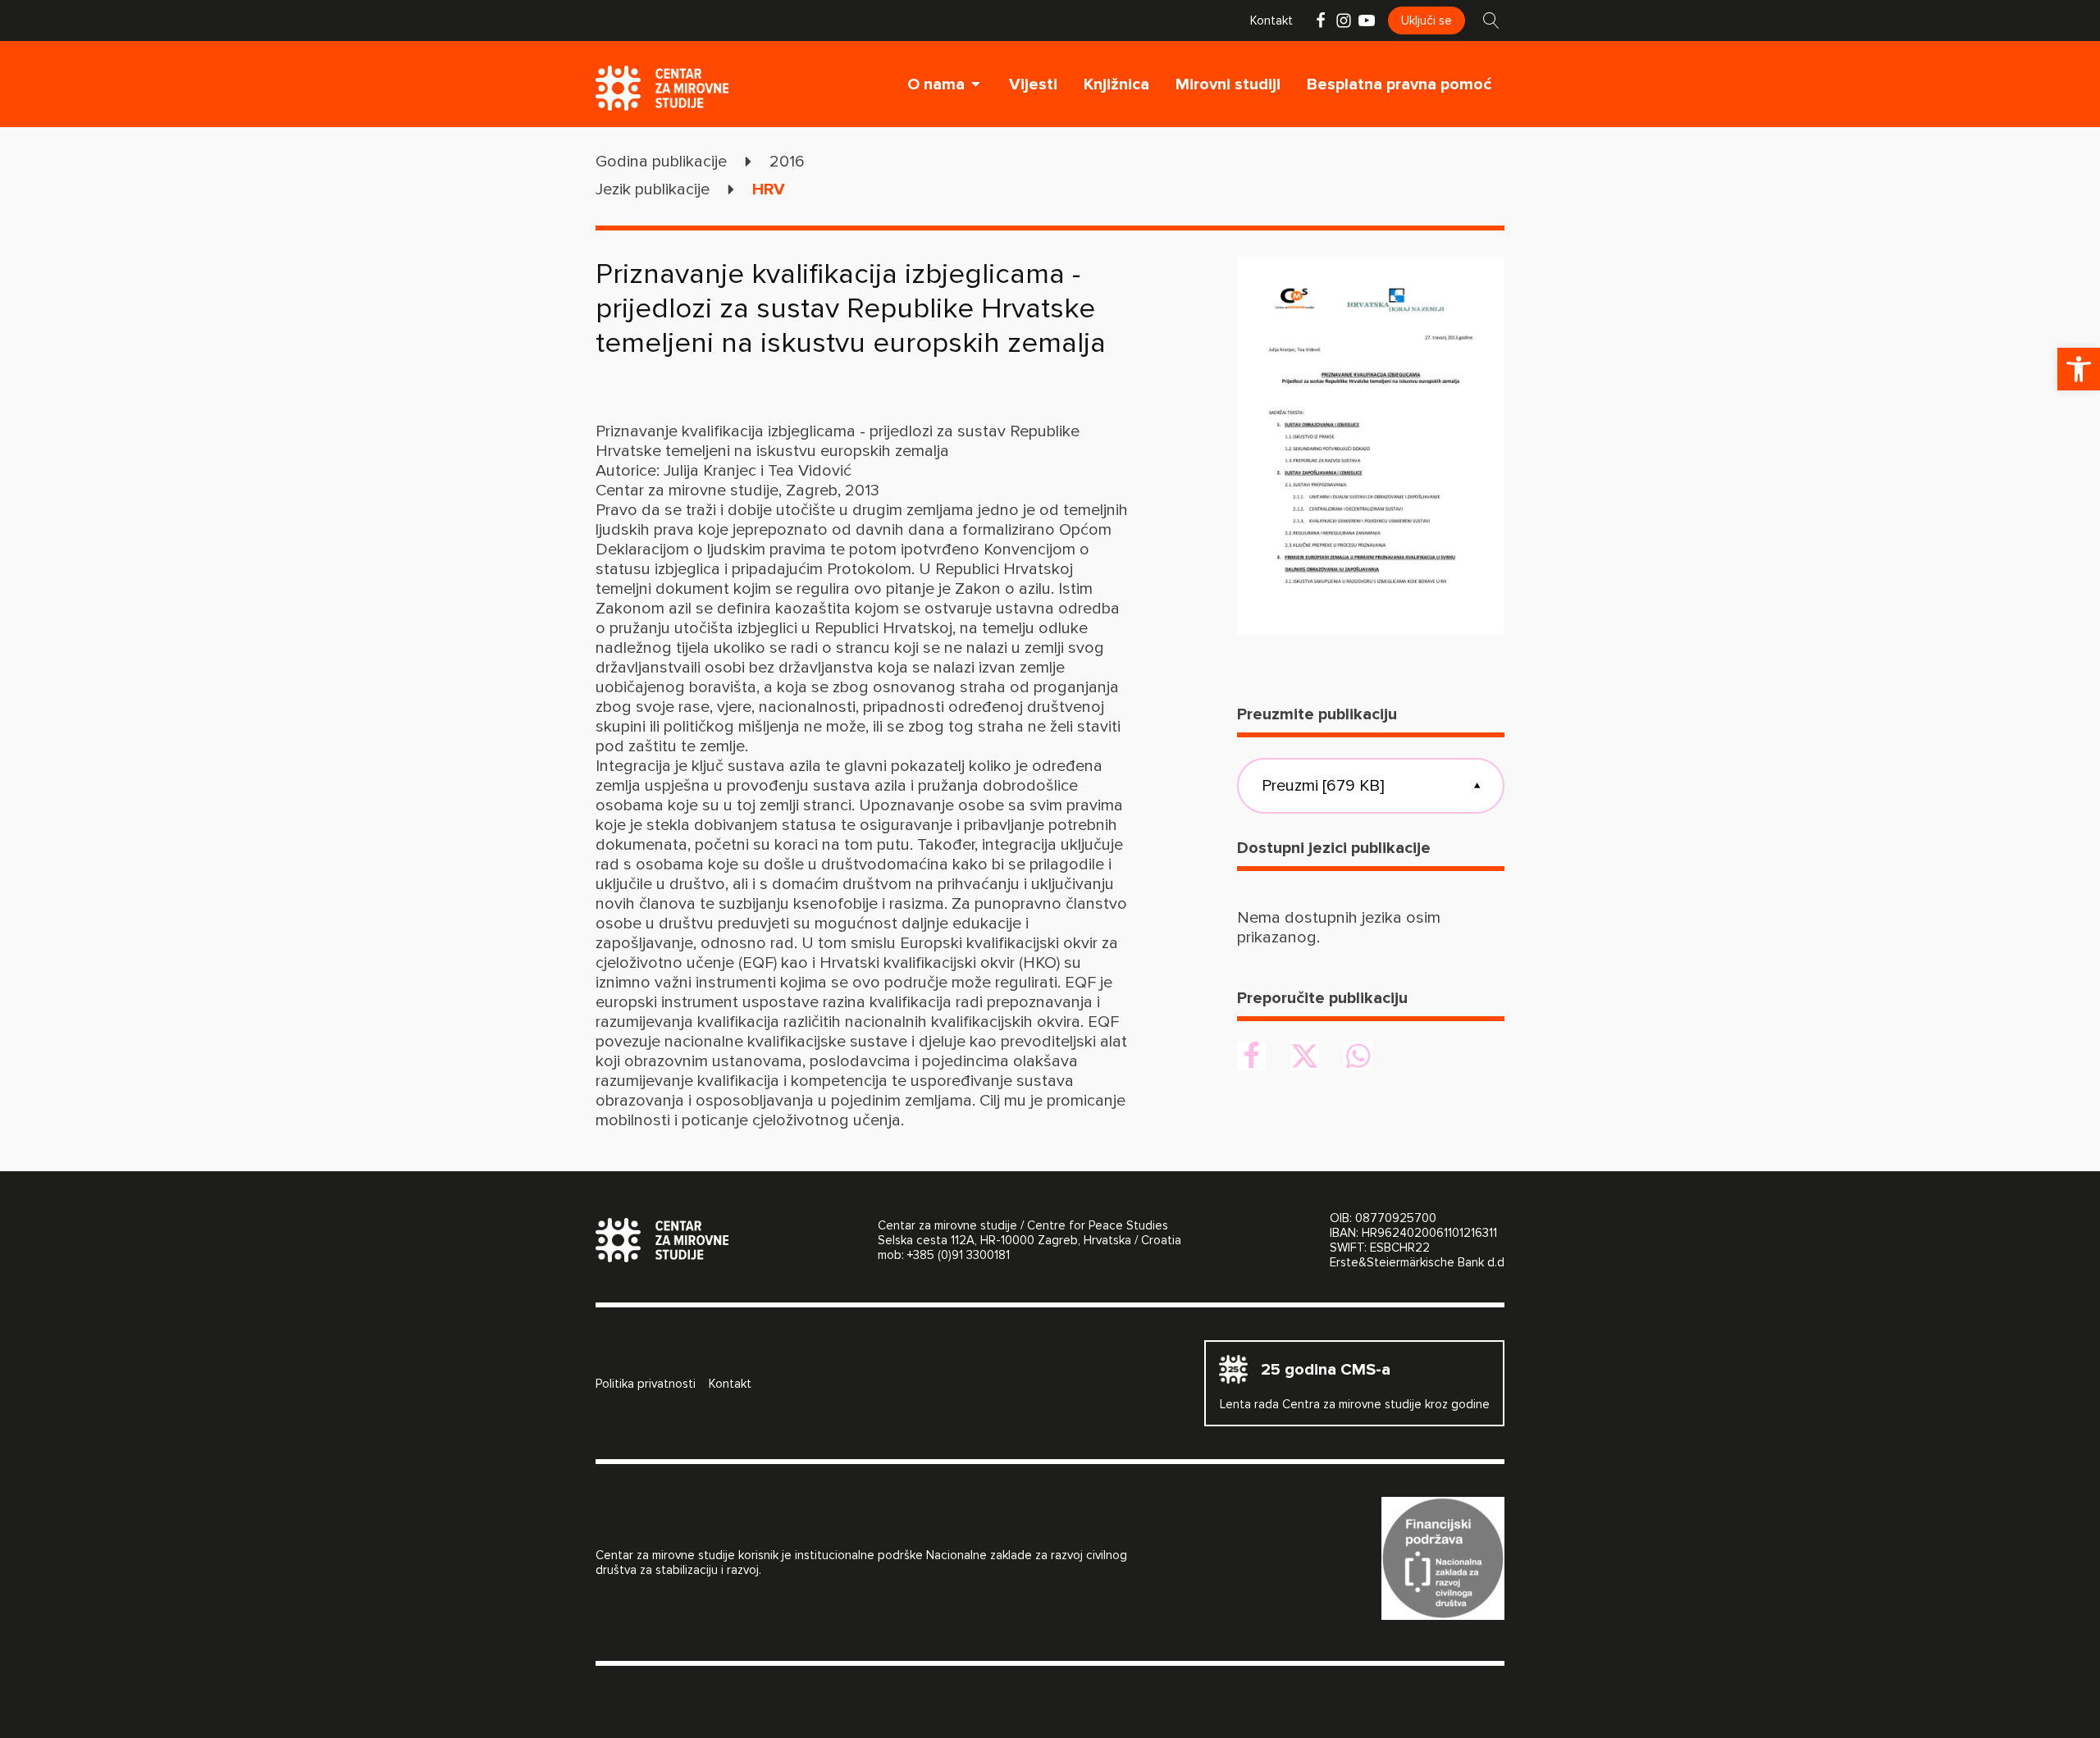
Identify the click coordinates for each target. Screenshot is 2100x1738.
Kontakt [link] (1271, 21)
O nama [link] (936, 84)
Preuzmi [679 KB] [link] (1371, 786)
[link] (2079, 369)
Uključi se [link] (1427, 21)
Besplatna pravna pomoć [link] (1399, 84)
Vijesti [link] (1033, 84)
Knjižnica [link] (1116, 84)
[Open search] (1491, 21)
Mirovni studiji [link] (1228, 84)
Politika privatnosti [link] (646, 1384)
